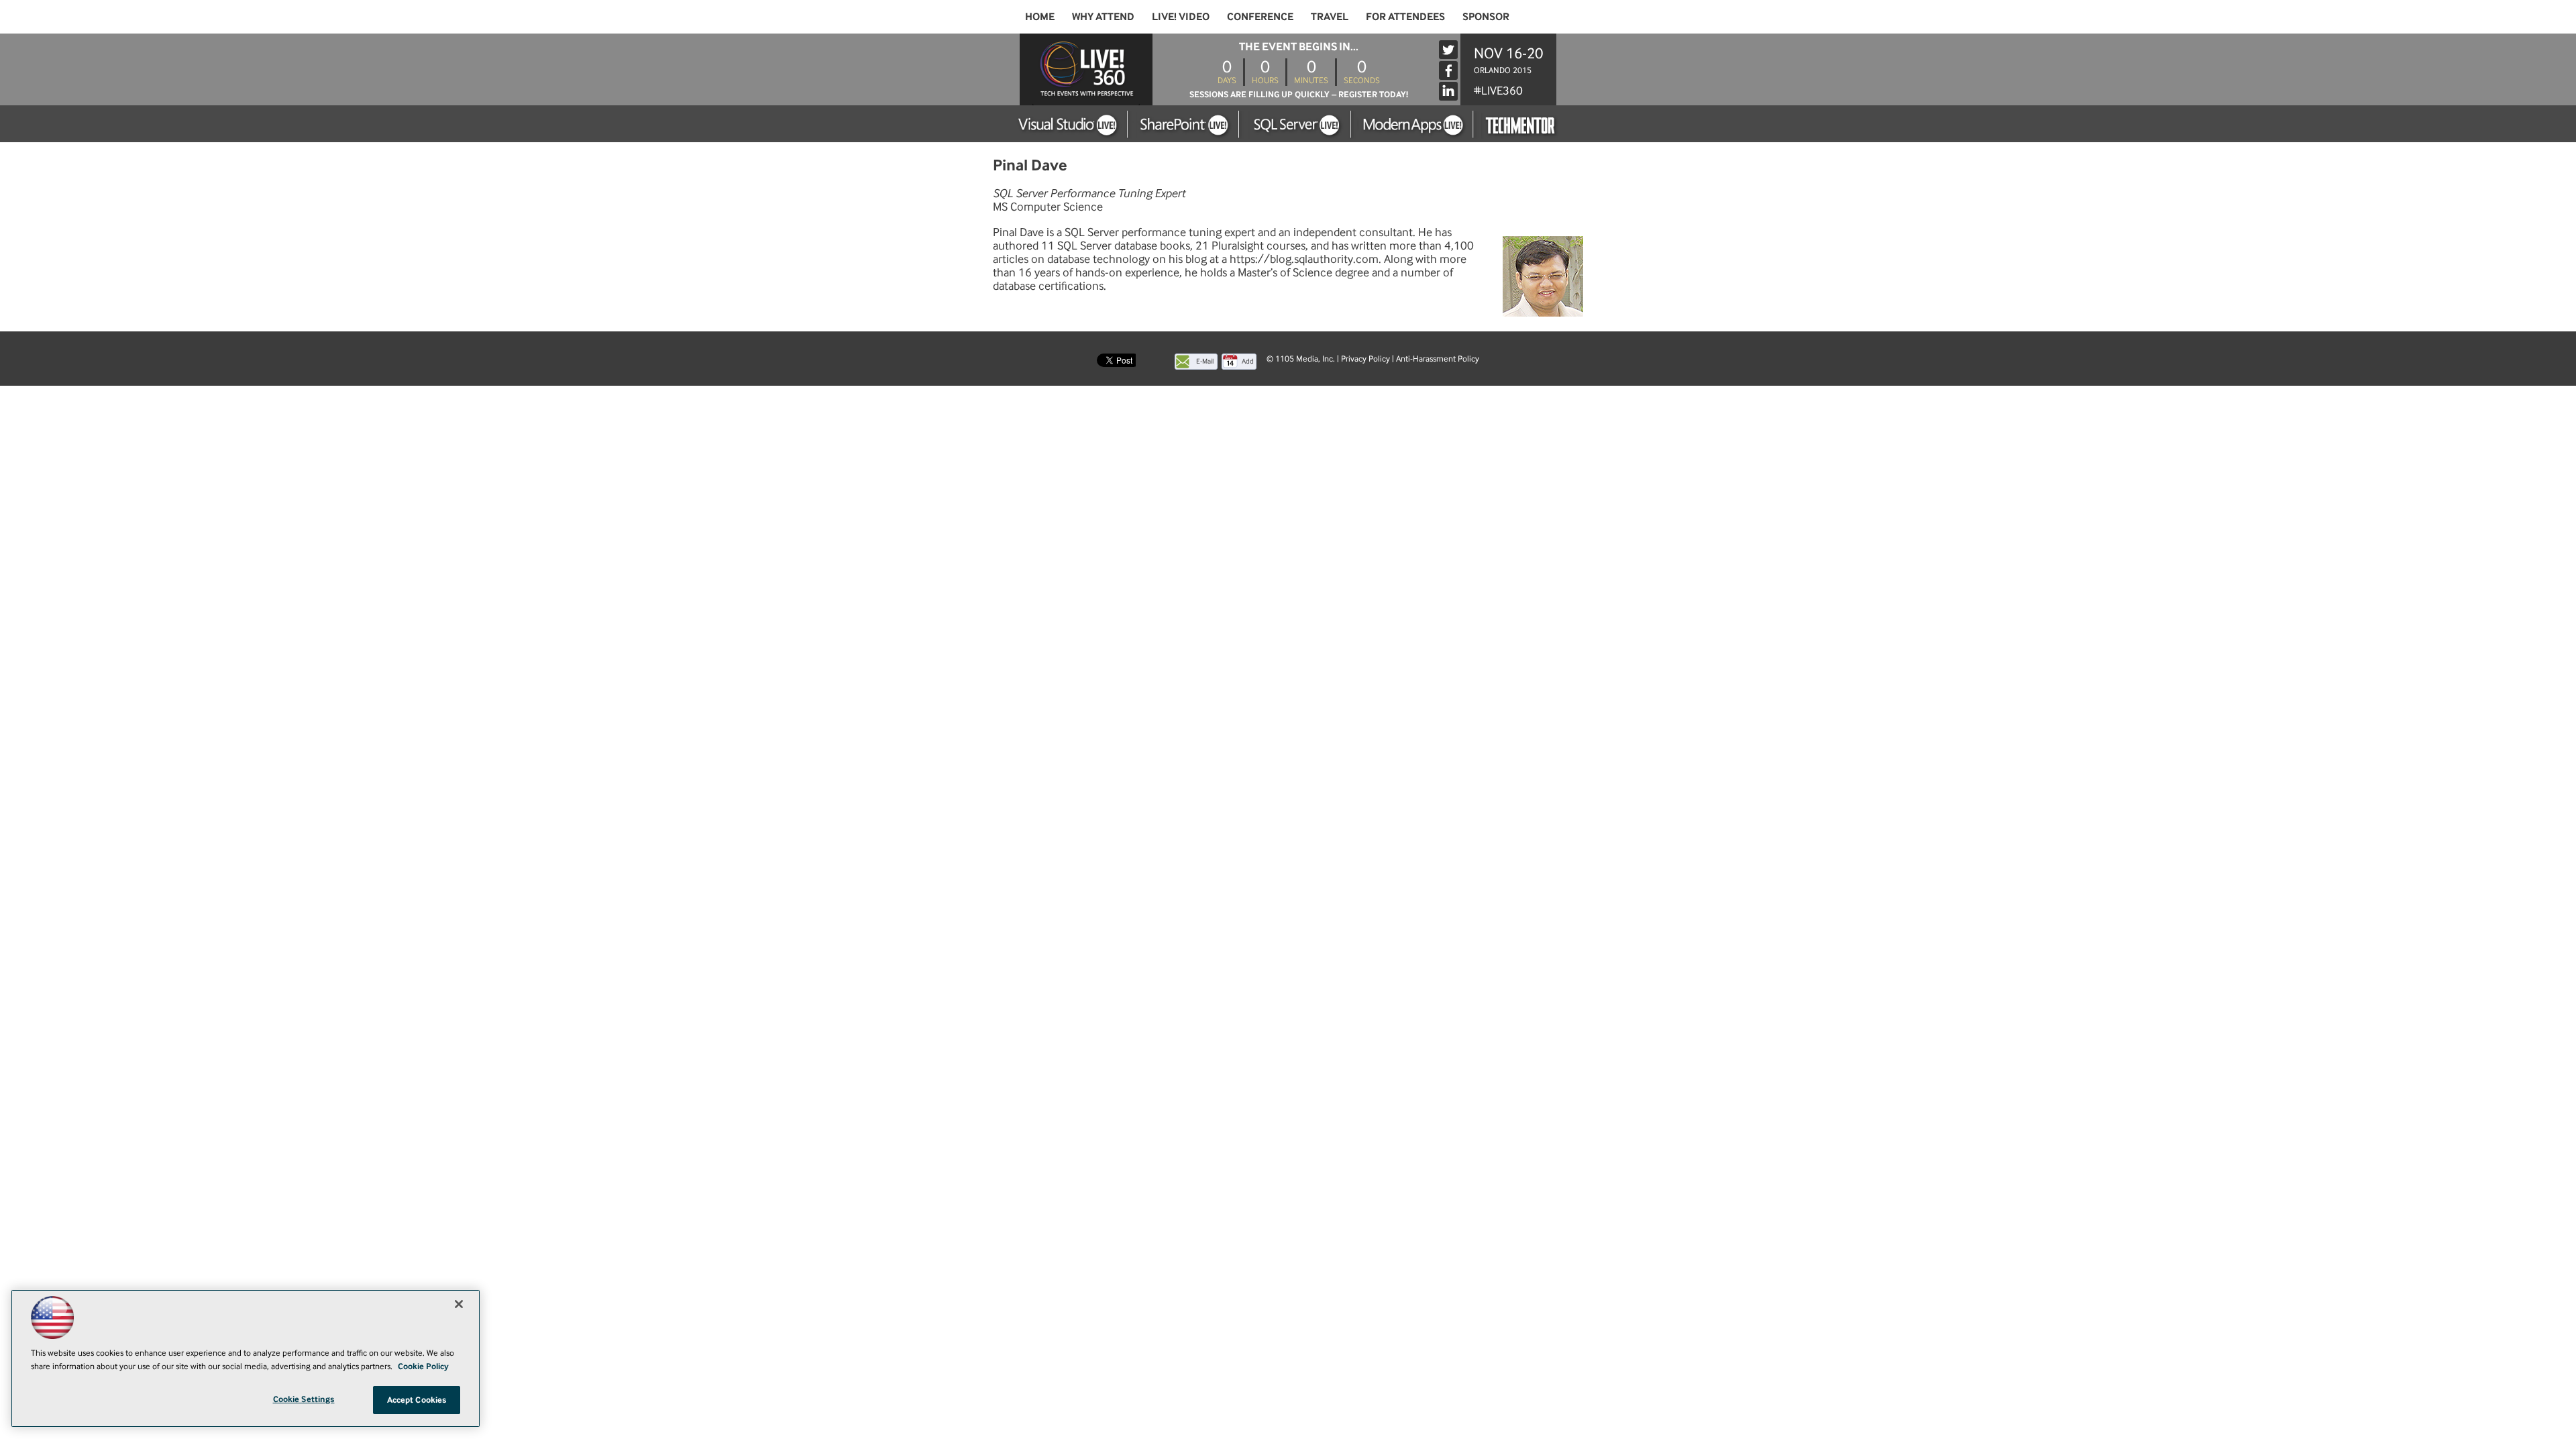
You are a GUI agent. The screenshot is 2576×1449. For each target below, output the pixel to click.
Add (1248, 361)
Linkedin (1448, 91)
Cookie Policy (423, 1366)
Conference (1260, 16)
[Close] (459, 1304)
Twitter (1448, 50)
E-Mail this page (1205, 363)
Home (1040, 16)
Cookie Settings (304, 1399)
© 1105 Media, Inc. (1301, 359)
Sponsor (1486, 16)
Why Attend (1103, 16)
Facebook (1448, 70)
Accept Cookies (417, 1400)
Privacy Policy (1365, 359)
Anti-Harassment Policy (1438, 359)
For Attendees (1405, 16)
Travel (1330, 16)
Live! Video (1181, 16)
